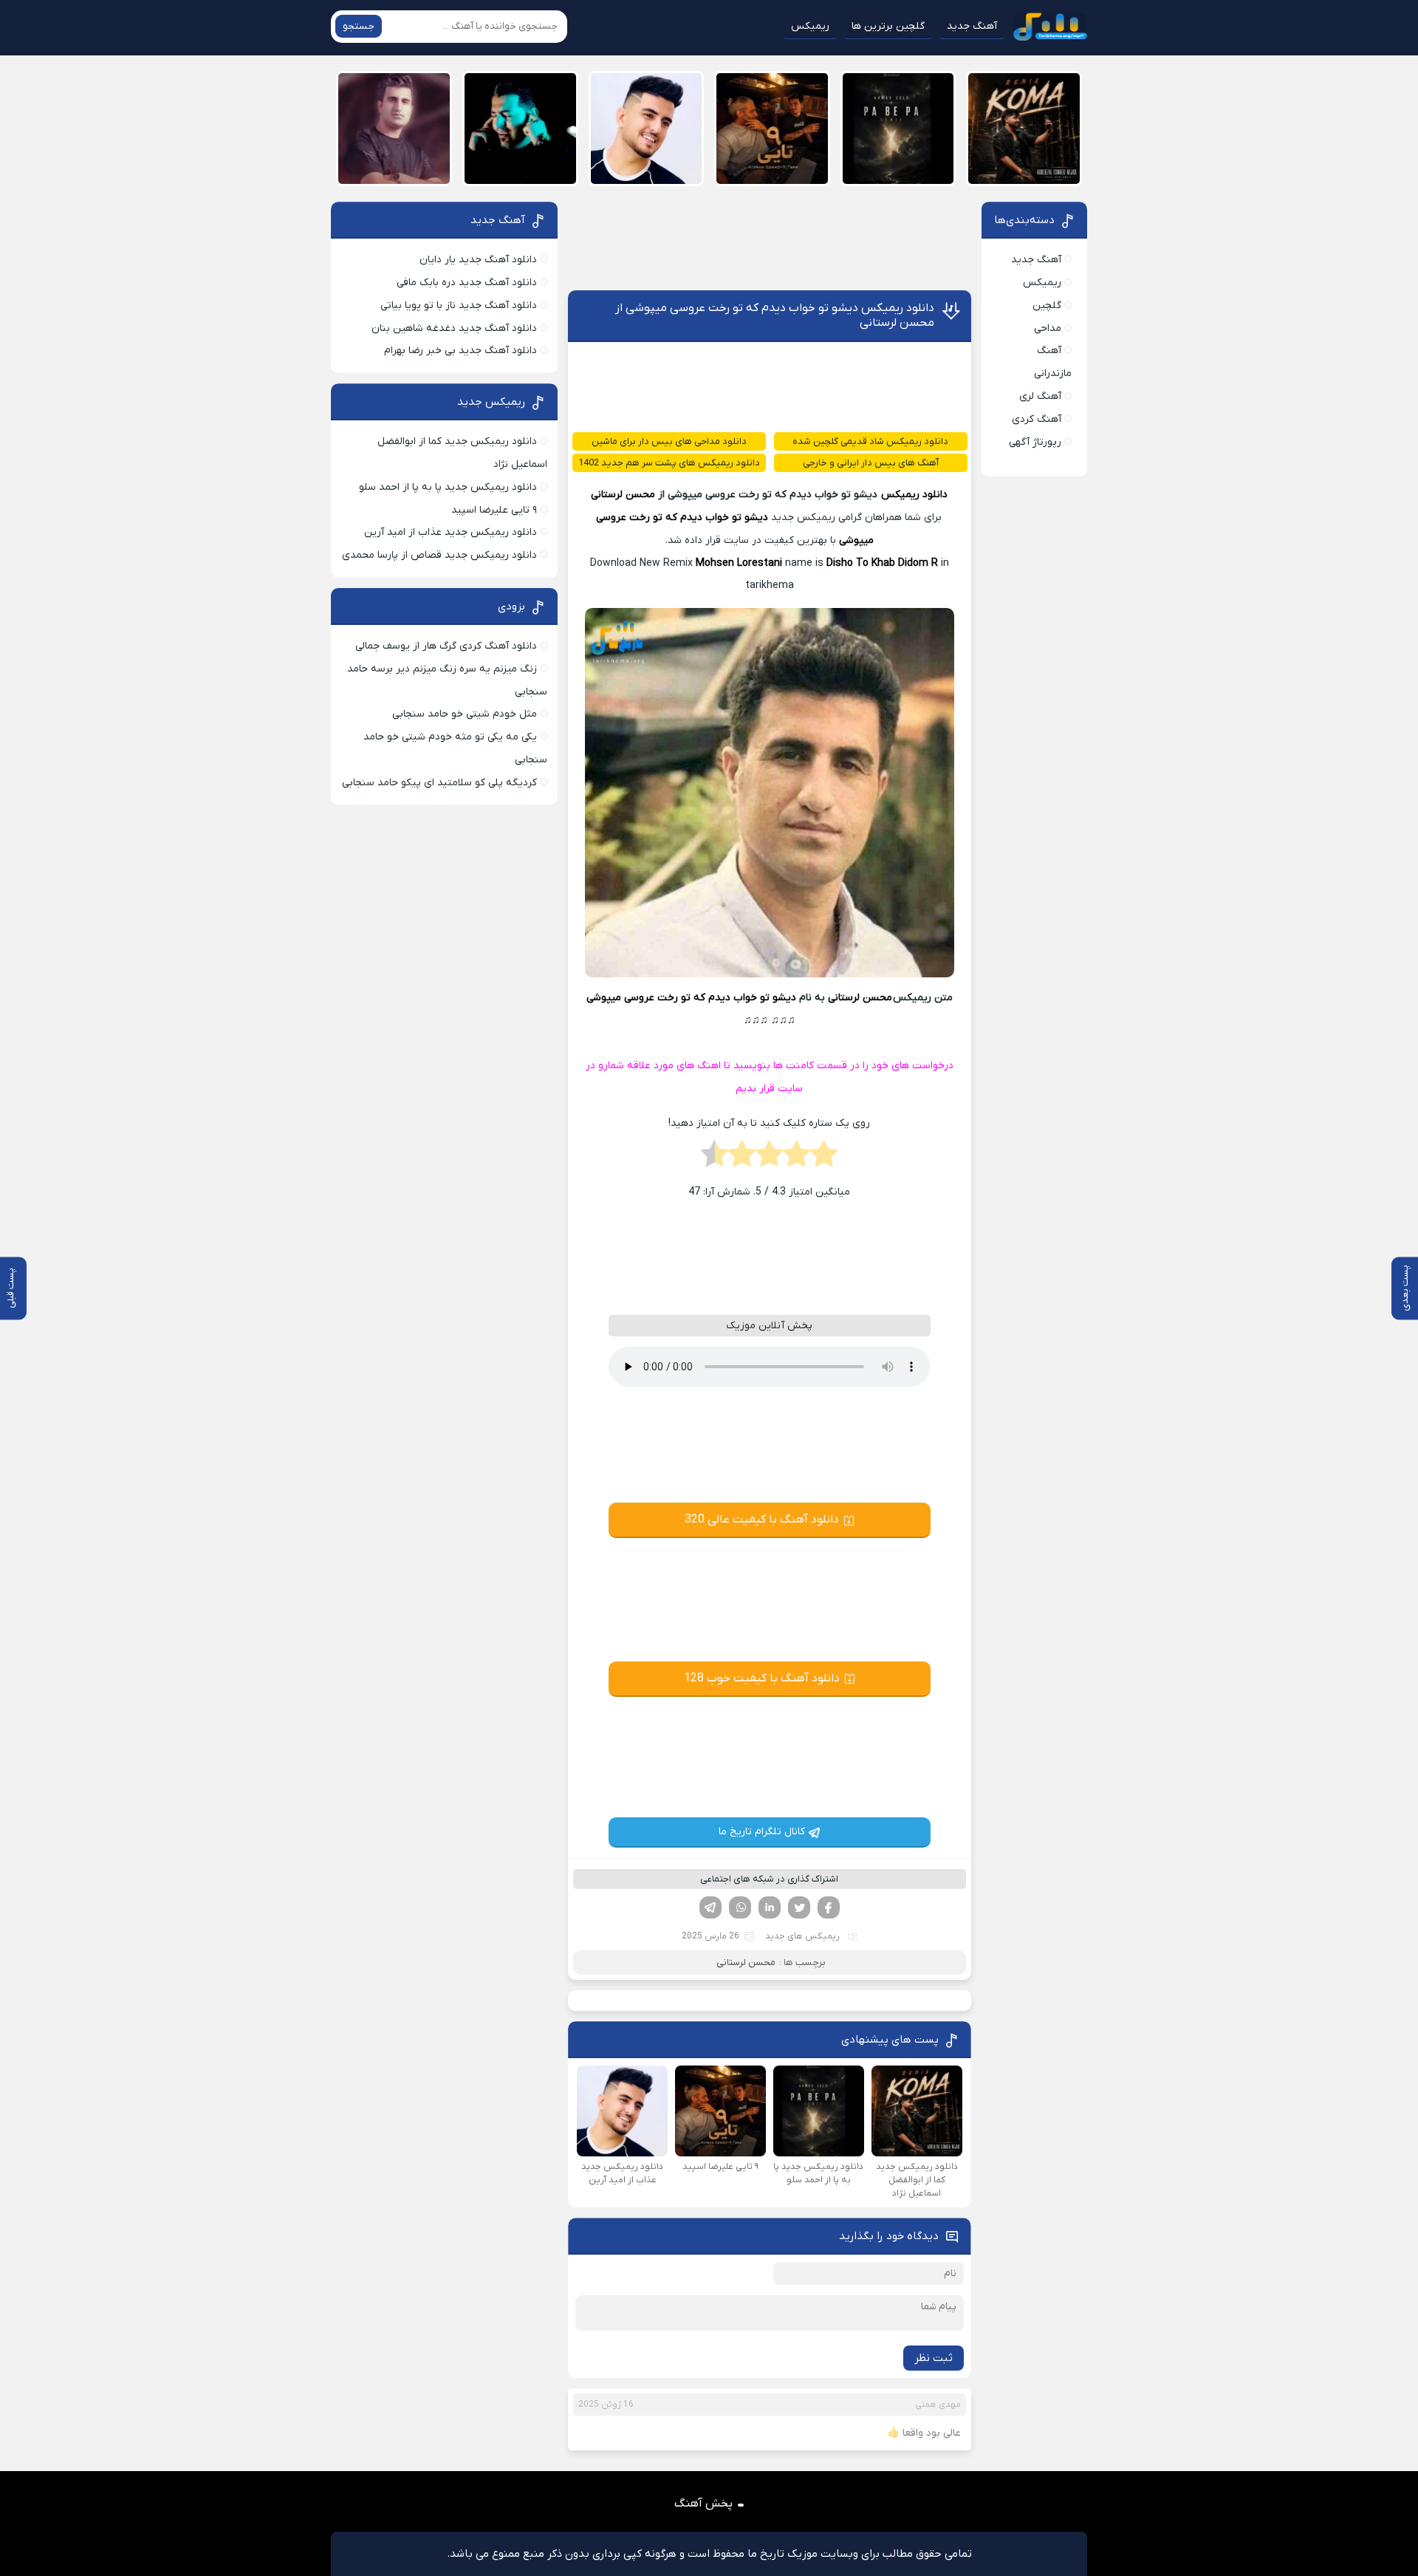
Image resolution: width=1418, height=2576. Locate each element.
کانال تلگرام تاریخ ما (762, 1832)
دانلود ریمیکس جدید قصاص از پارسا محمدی (439, 555)
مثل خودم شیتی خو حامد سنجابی (465, 714)
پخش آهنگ (703, 2504)
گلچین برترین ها (888, 26)
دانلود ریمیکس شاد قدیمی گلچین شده (870, 441)
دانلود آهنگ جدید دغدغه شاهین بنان (454, 328)
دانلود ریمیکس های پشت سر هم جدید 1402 (669, 463)
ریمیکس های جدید (802, 1936)
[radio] (824, 1158)
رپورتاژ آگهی (1035, 442)
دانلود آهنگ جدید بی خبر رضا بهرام (460, 351)
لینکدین (770, 1907)
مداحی (1048, 328)
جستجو (359, 26)
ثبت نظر (934, 2358)
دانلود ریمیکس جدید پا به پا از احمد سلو (448, 487)
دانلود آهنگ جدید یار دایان (478, 260)
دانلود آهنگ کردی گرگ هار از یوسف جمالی (446, 646)
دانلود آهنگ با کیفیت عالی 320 (762, 1520)
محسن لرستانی (623, 495)
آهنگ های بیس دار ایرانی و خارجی (871, 463)
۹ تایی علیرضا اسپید (494, 510)
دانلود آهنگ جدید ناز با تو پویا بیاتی (459, 305)
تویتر (799, 1907)
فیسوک (829, 1907)
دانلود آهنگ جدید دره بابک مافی (467, 283)
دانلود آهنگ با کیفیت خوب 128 (762, 1678)
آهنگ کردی (1037, 419)
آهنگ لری (1040, 396)
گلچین (1047, 305)
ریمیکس (810, 26)
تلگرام (710, 1907)
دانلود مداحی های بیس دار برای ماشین (669, 441)
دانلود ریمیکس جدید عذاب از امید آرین (451, 532)
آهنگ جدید (972, 26)
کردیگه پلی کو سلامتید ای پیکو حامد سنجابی (439, 783)
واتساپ (740, 1907)
